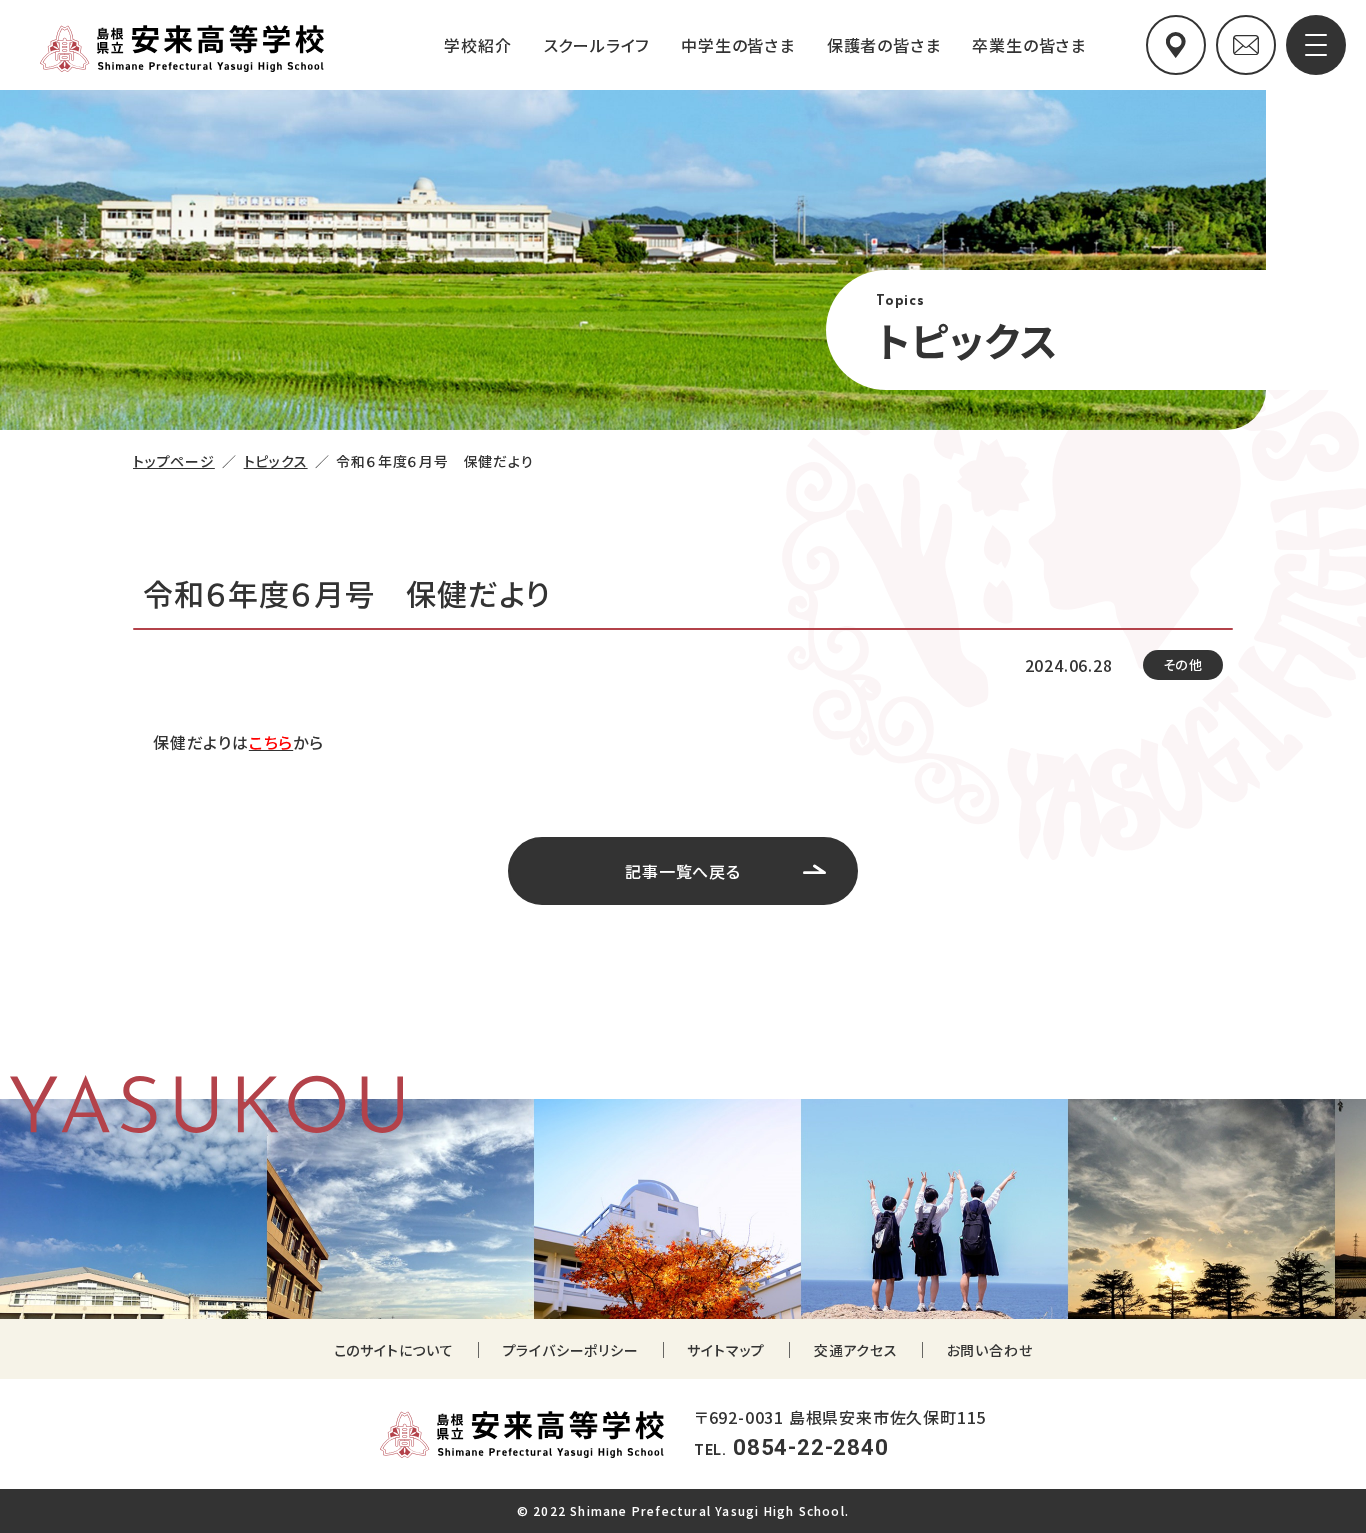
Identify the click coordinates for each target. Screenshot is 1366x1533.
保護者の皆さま (884, 45)
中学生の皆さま (738, 45)
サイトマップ (726, 1350)
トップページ (174, 461)
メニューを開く (1318, 43)
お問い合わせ (990, 1350)
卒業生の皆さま (1029, 45)
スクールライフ (597, 45)
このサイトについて (394, 1350)
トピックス (276, 461)
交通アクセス (856, 1350)
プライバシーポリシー (571, 1350)
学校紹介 (477, 45)
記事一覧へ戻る (683, 871)
